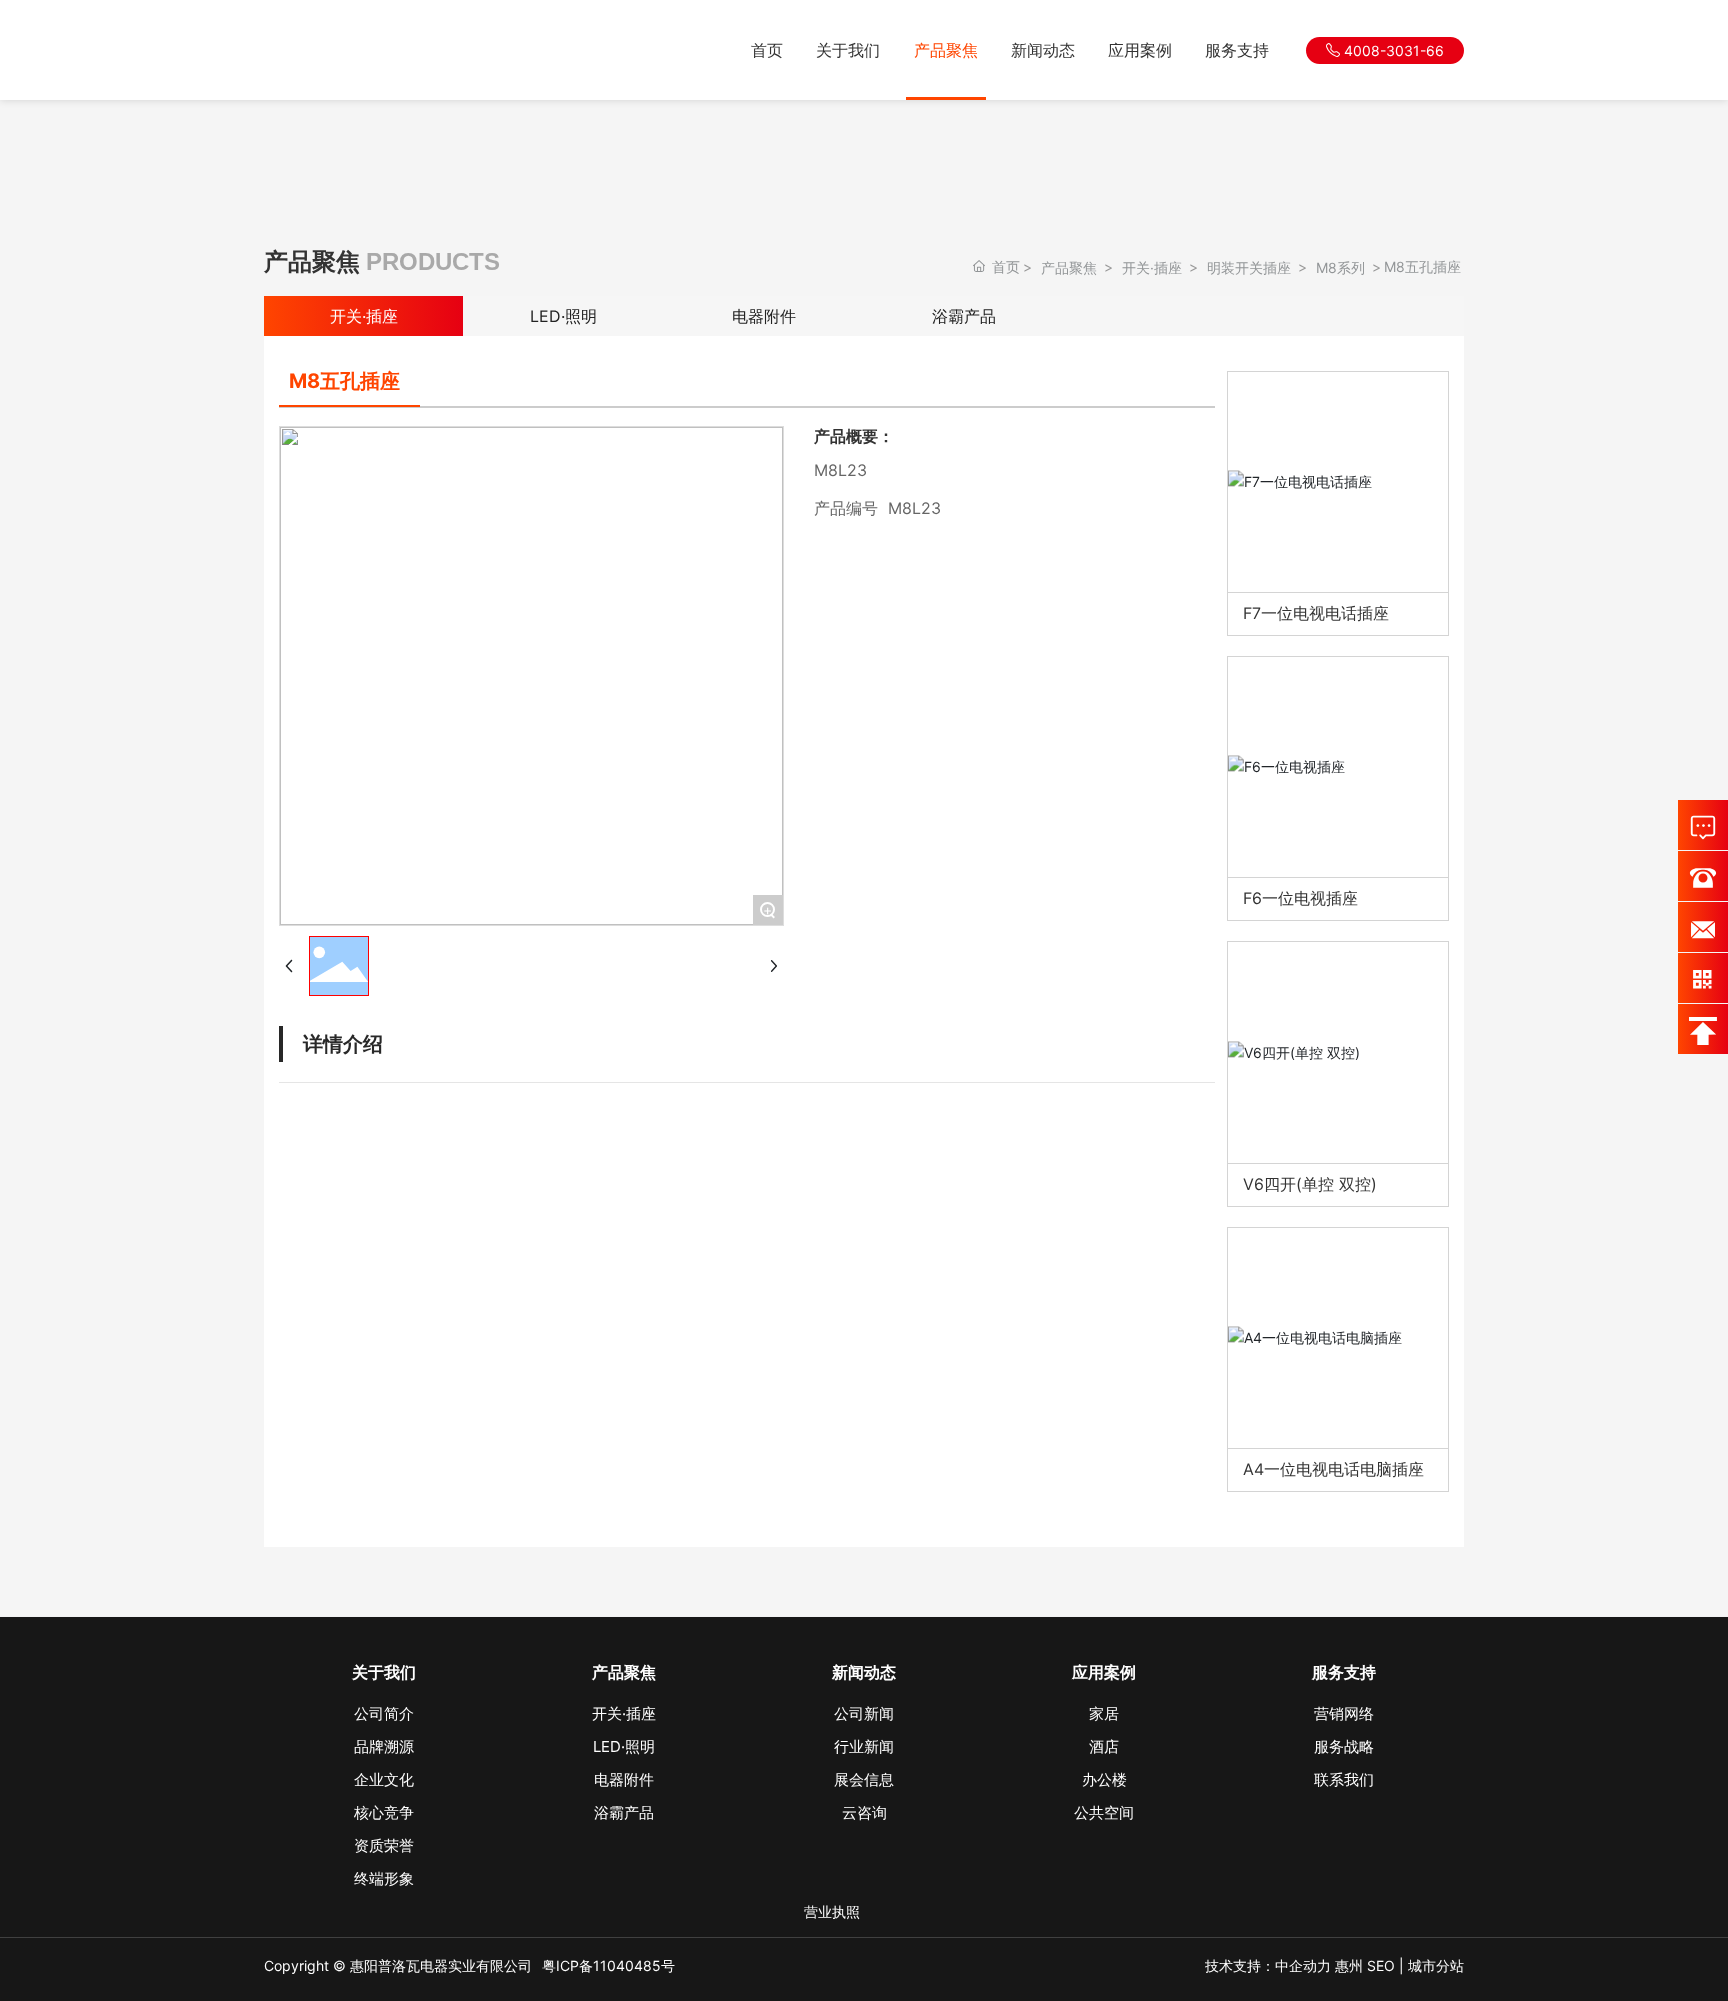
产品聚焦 (946, 50)
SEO (1381, 1965)
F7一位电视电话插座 (1316, 613)
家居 (1104, 1713)
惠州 (1349, 1965)
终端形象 (384, 1878)
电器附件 (764, 316)
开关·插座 (1152, 267)
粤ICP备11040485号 (608, 1965)
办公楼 (1104, 1779)
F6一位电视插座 (1300, 898)
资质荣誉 (384, 1845)
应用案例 (1140, 50)
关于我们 (848, 50)
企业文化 (384, 1779)
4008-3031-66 (1392, 50)
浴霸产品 (964, 316)
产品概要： (854, 436)
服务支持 (1237, 50)
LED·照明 (563, 316)
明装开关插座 (1249, 267)
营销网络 (1344, 1713)
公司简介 (384, 1713)
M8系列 (1340, 267)
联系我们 (1344, 1779)
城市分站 (1436, 1965)
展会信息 (864, 1779)
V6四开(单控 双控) (1310, 1184)
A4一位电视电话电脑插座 (1333, 1469)
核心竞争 (384, 1812)
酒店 (1104, 1746)
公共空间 (1104, 1812)
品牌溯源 (384, 1746)
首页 (767, 50)
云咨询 (864, 1812)
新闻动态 (1043, 50)
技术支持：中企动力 (1268, 1965)
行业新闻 (864, 1746)
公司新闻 (864, 1713)
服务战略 (1344, 1746)
